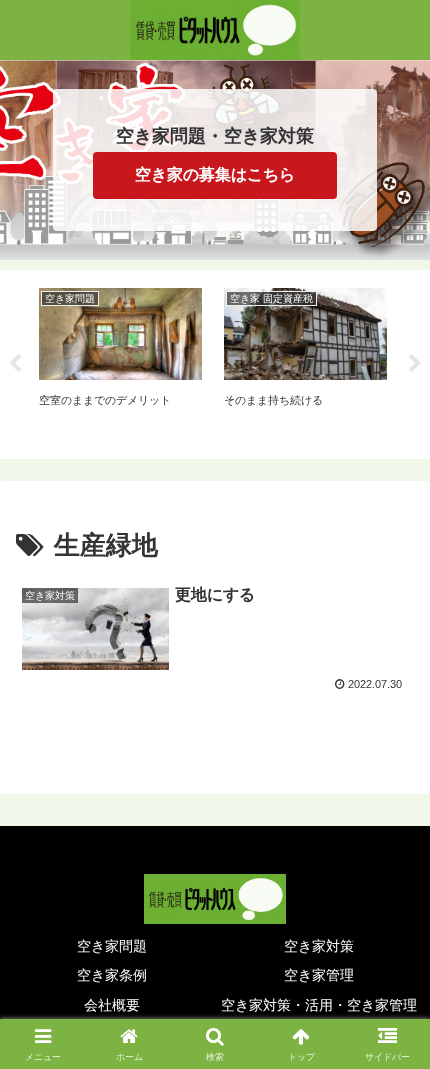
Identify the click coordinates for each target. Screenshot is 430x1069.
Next (415, 364)
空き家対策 (319, 946)
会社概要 (112, 1005)
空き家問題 (112, 946)
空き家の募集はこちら (215, 174)
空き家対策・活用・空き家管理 (319, 1005)
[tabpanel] (120, 361)
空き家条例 (112, 975)
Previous (15, 364)
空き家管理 (319, 975)
